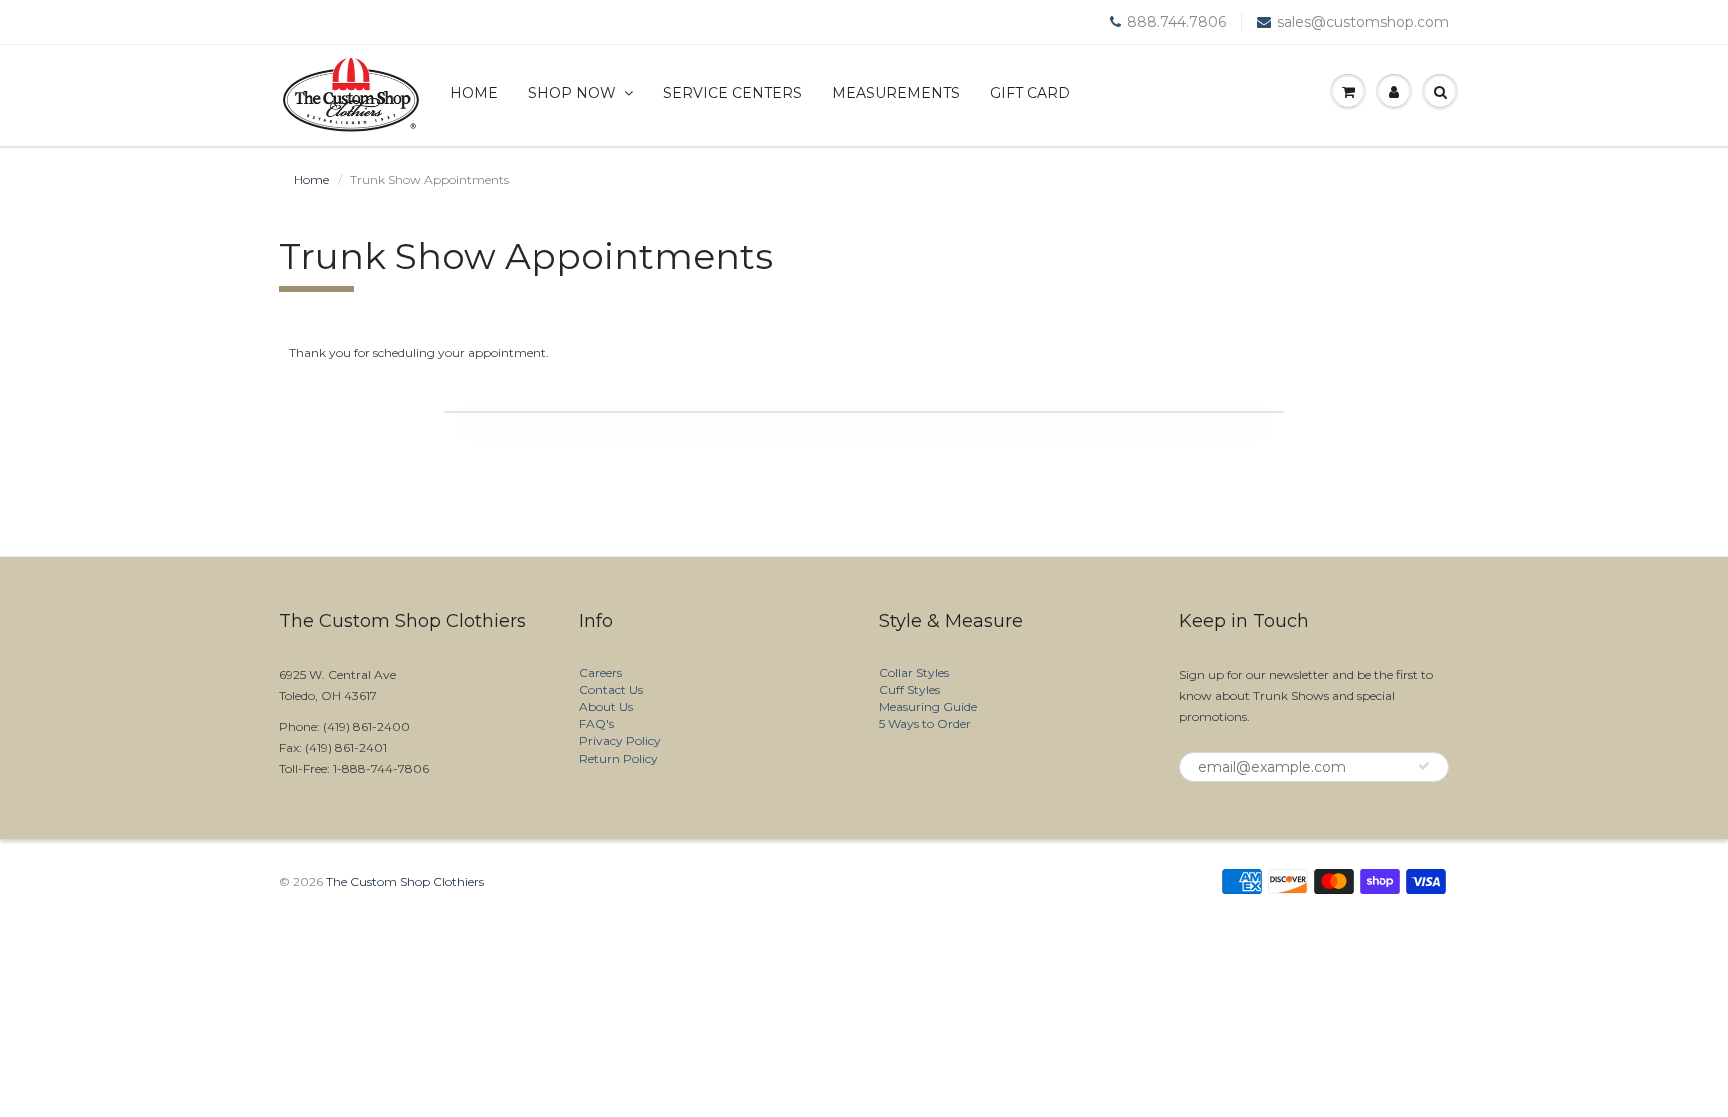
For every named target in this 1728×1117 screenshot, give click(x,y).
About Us (606, 706)
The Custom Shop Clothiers (405, 881)
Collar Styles (914, 672)
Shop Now (572, 93)
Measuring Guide (928, 706)
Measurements (896, 93)
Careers (600, 672)
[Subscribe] (1424, 766)
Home (474, 93)
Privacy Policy (620, 740)
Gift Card (1030, 93)
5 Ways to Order (925, 723)
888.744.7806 (1176, 22)
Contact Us (611, 689)
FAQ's (596, 723)
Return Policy (618, 758)
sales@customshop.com (1363, 22)
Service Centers (732, 93)
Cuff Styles (909, 689)
